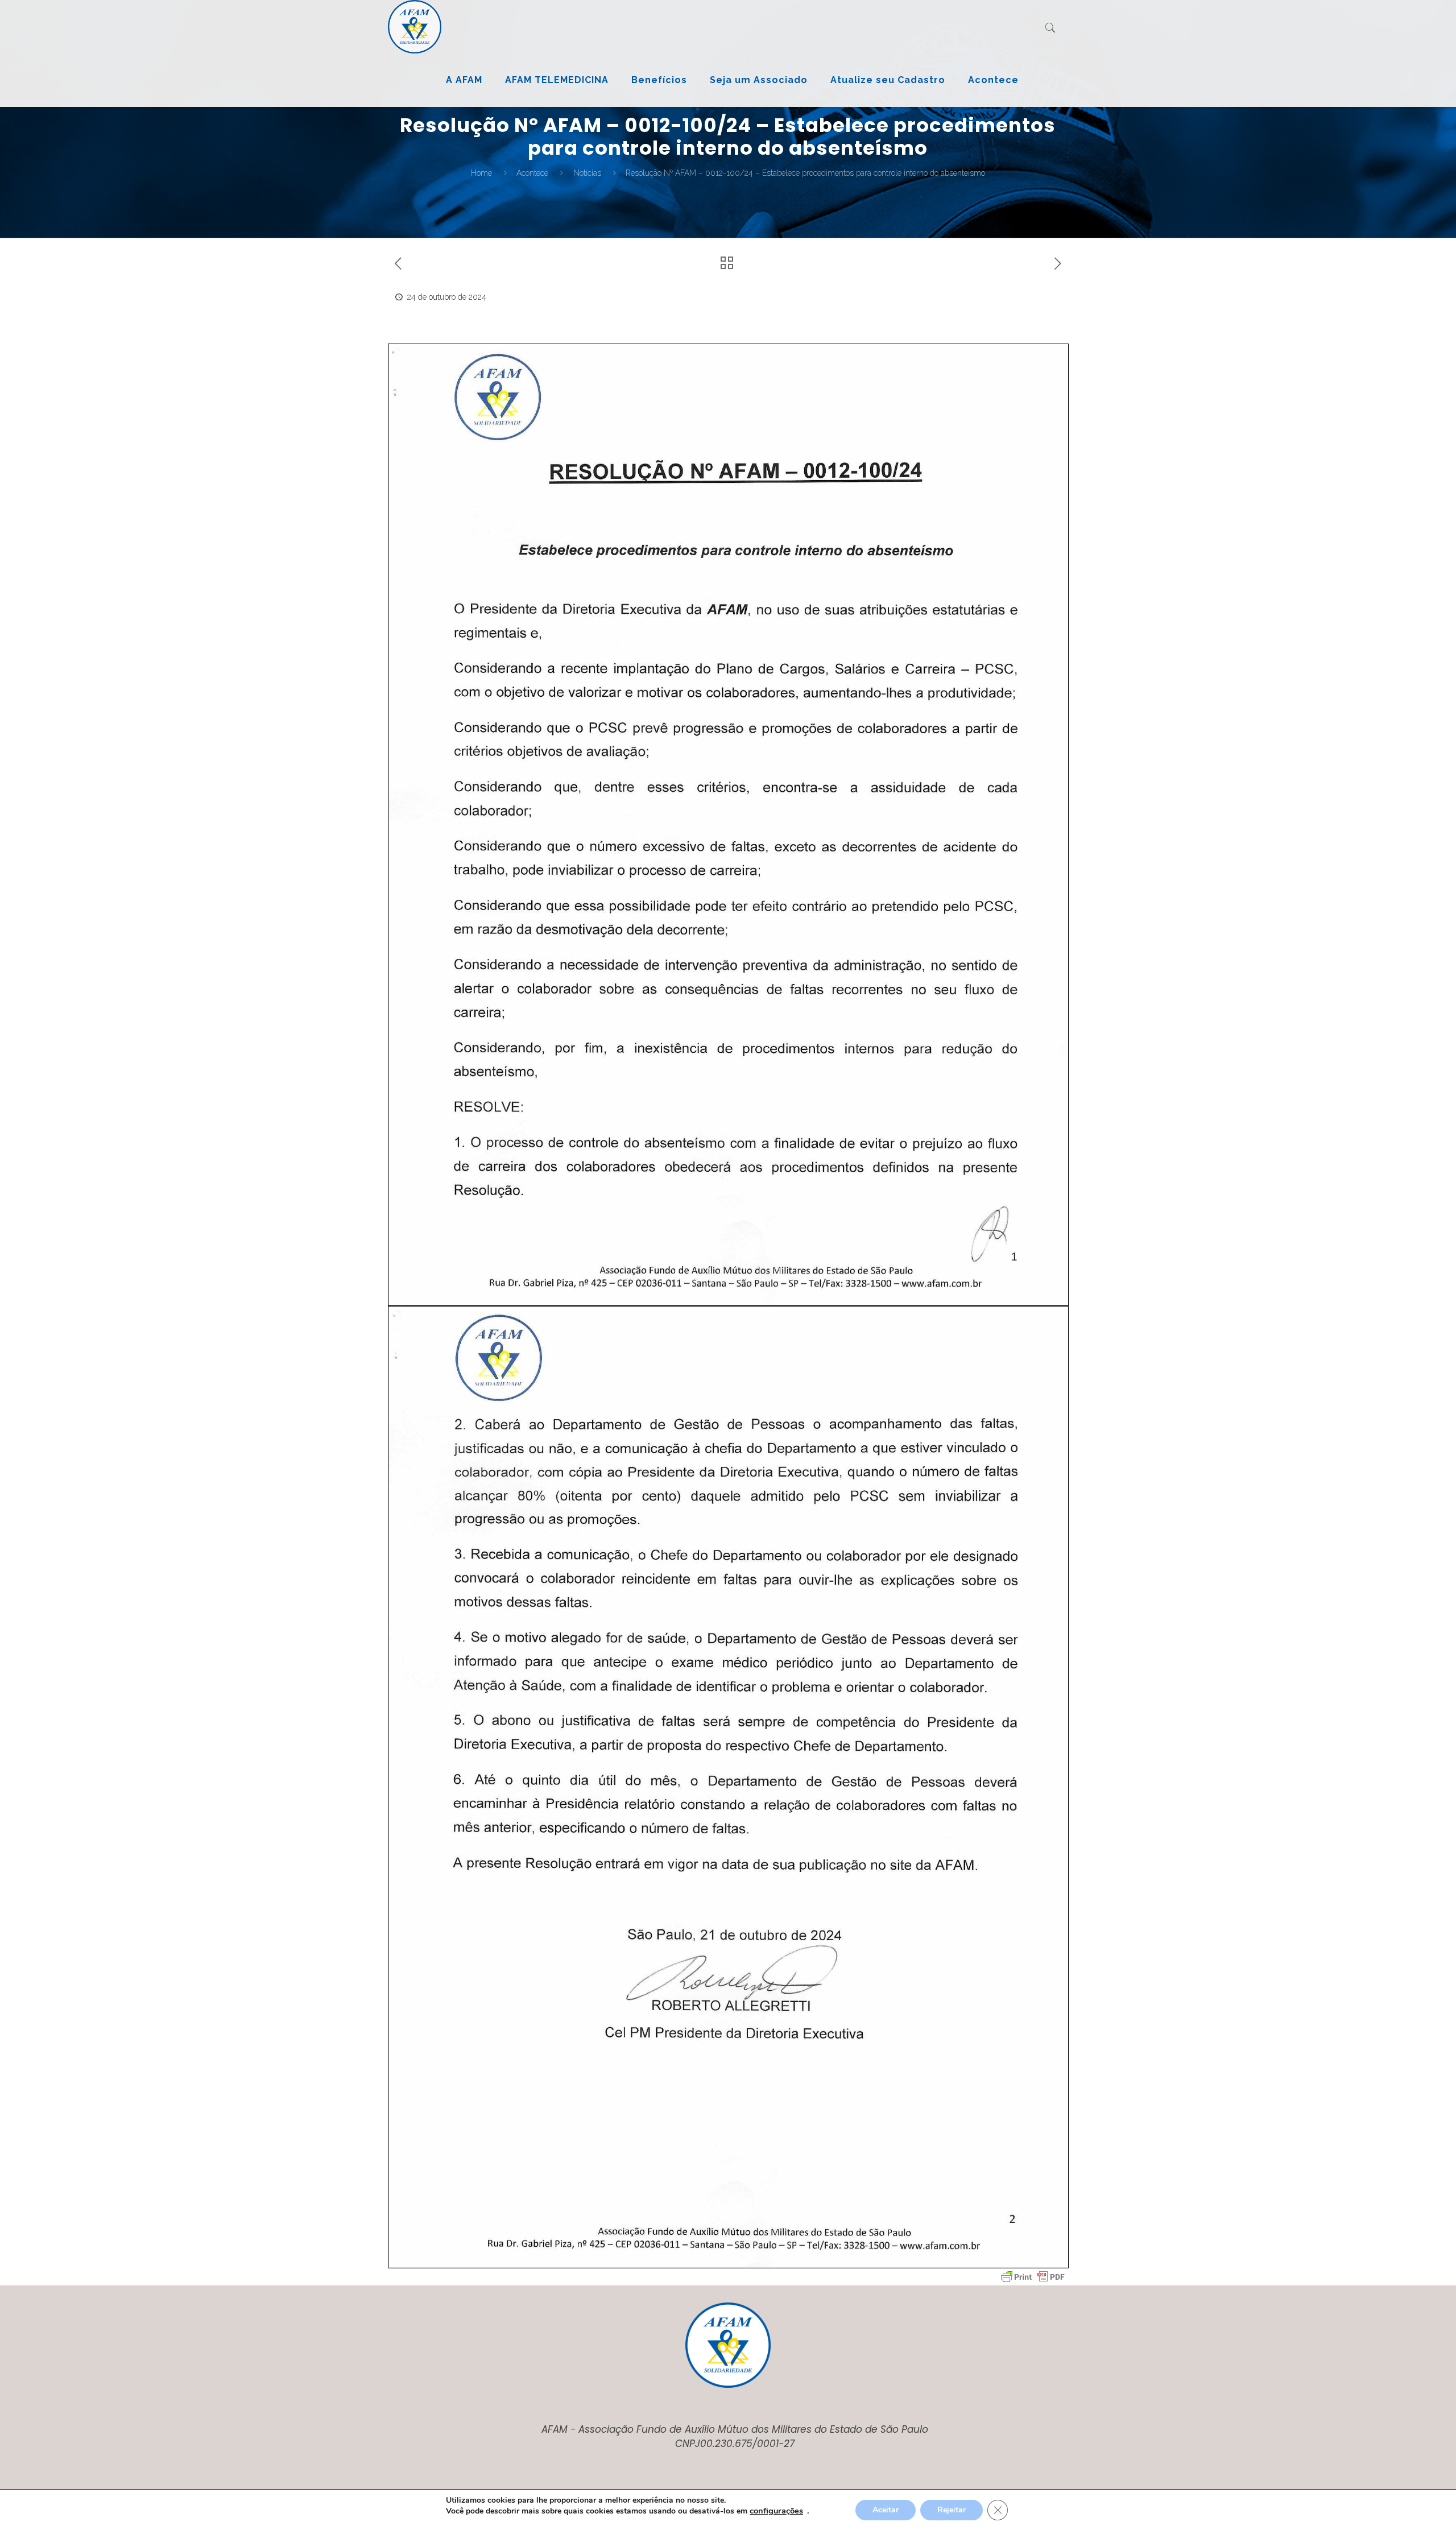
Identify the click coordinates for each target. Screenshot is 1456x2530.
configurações (776, 2511)
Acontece (532, 173)
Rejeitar (952, 2510)
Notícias (587, 173)
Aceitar (886, 2510)
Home (481, 173)
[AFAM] (415, 27)
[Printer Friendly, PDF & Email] (1033, 2277)
